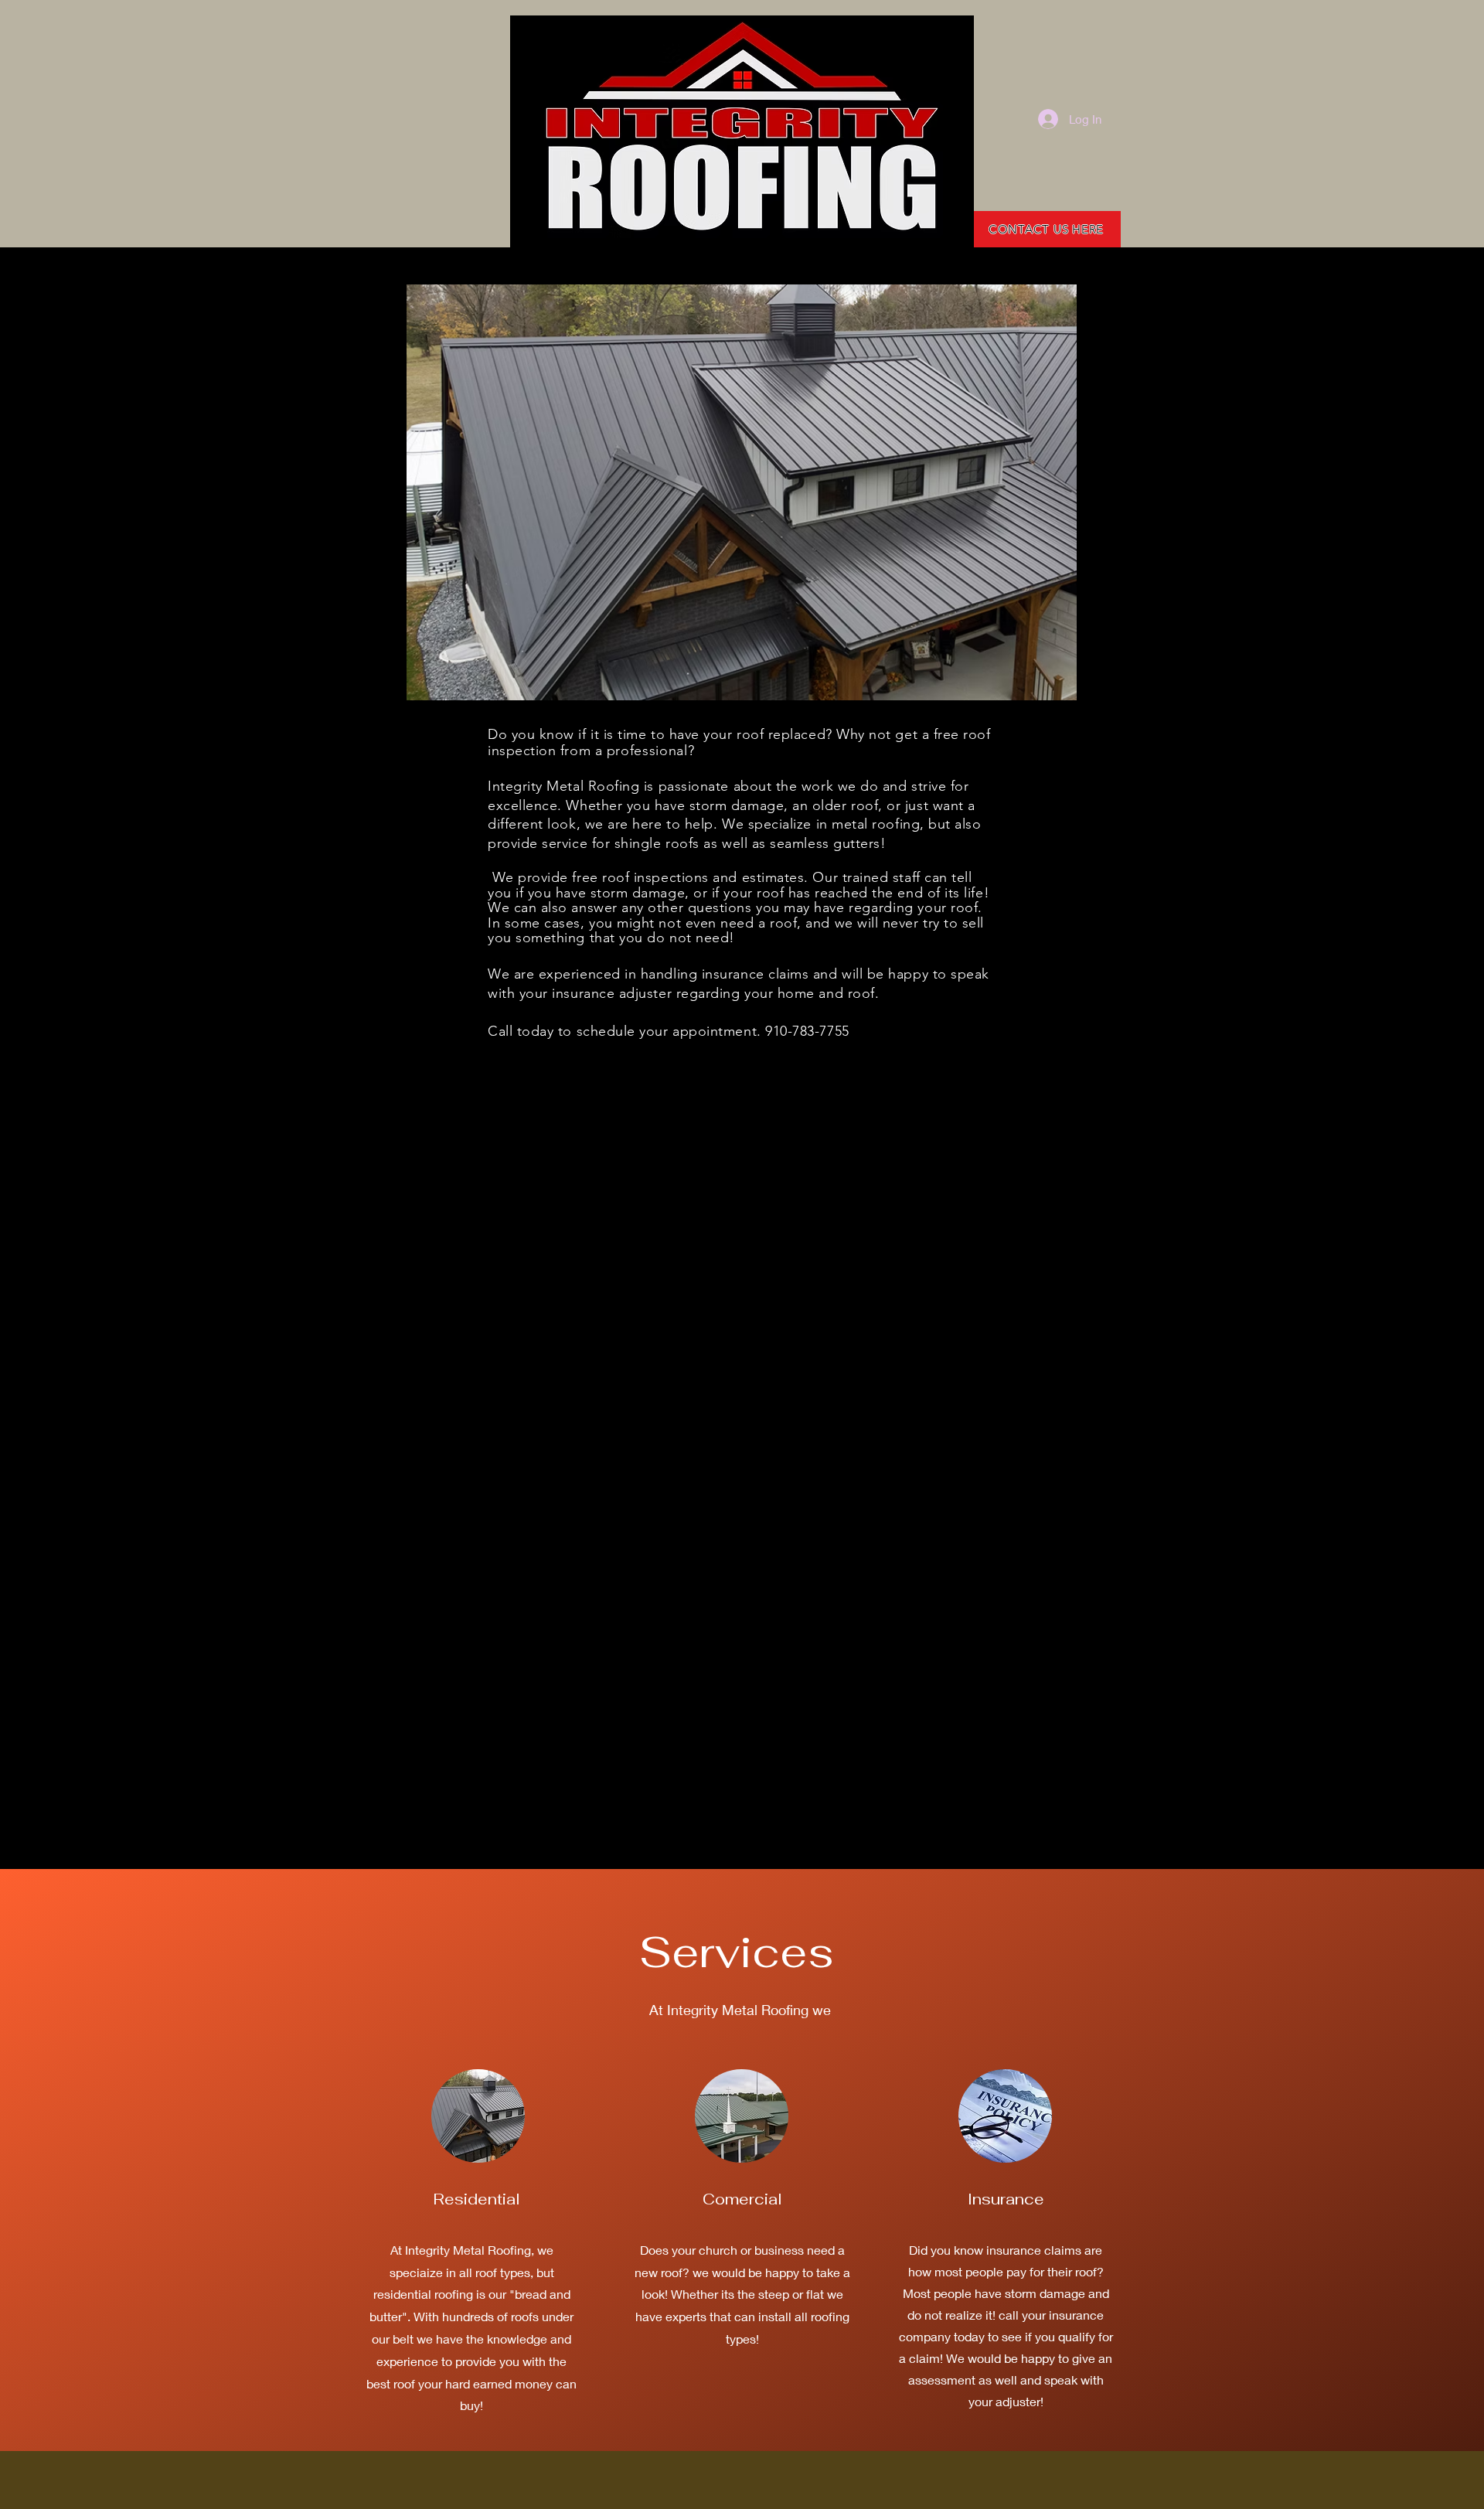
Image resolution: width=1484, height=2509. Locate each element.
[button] (742, 492)
